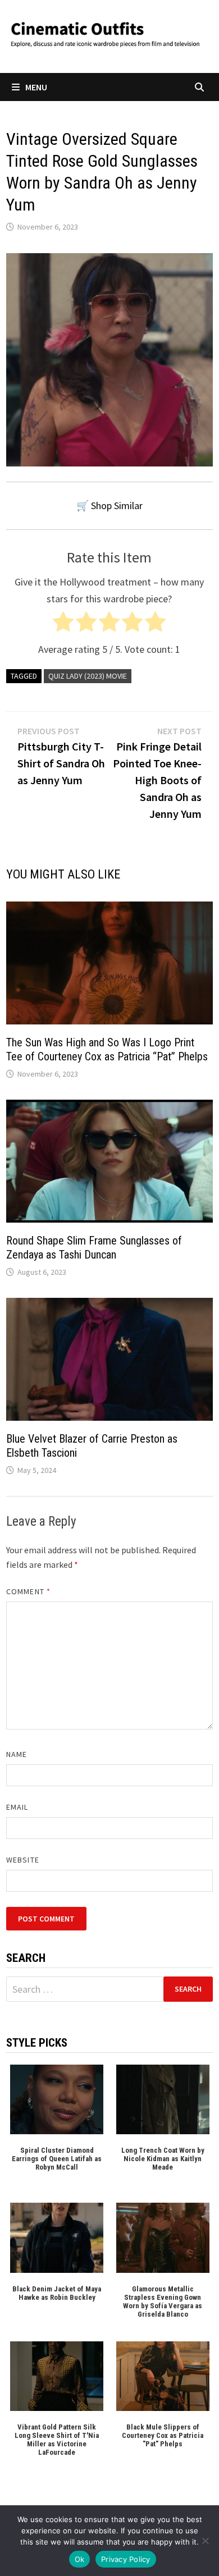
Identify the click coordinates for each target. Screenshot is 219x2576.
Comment (28, 1591)
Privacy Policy (126, 2559)
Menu (36, 87)
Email (17, 1807)
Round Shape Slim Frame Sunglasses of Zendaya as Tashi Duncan (94, 1248)
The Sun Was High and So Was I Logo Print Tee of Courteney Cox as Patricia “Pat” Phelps (107, 1049)
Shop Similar (117, 505)
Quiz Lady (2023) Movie (88, 676)
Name (17, 1754)
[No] (205, 2541)
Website (23, 1860)
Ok (80, 2559)
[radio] (63, 624)
